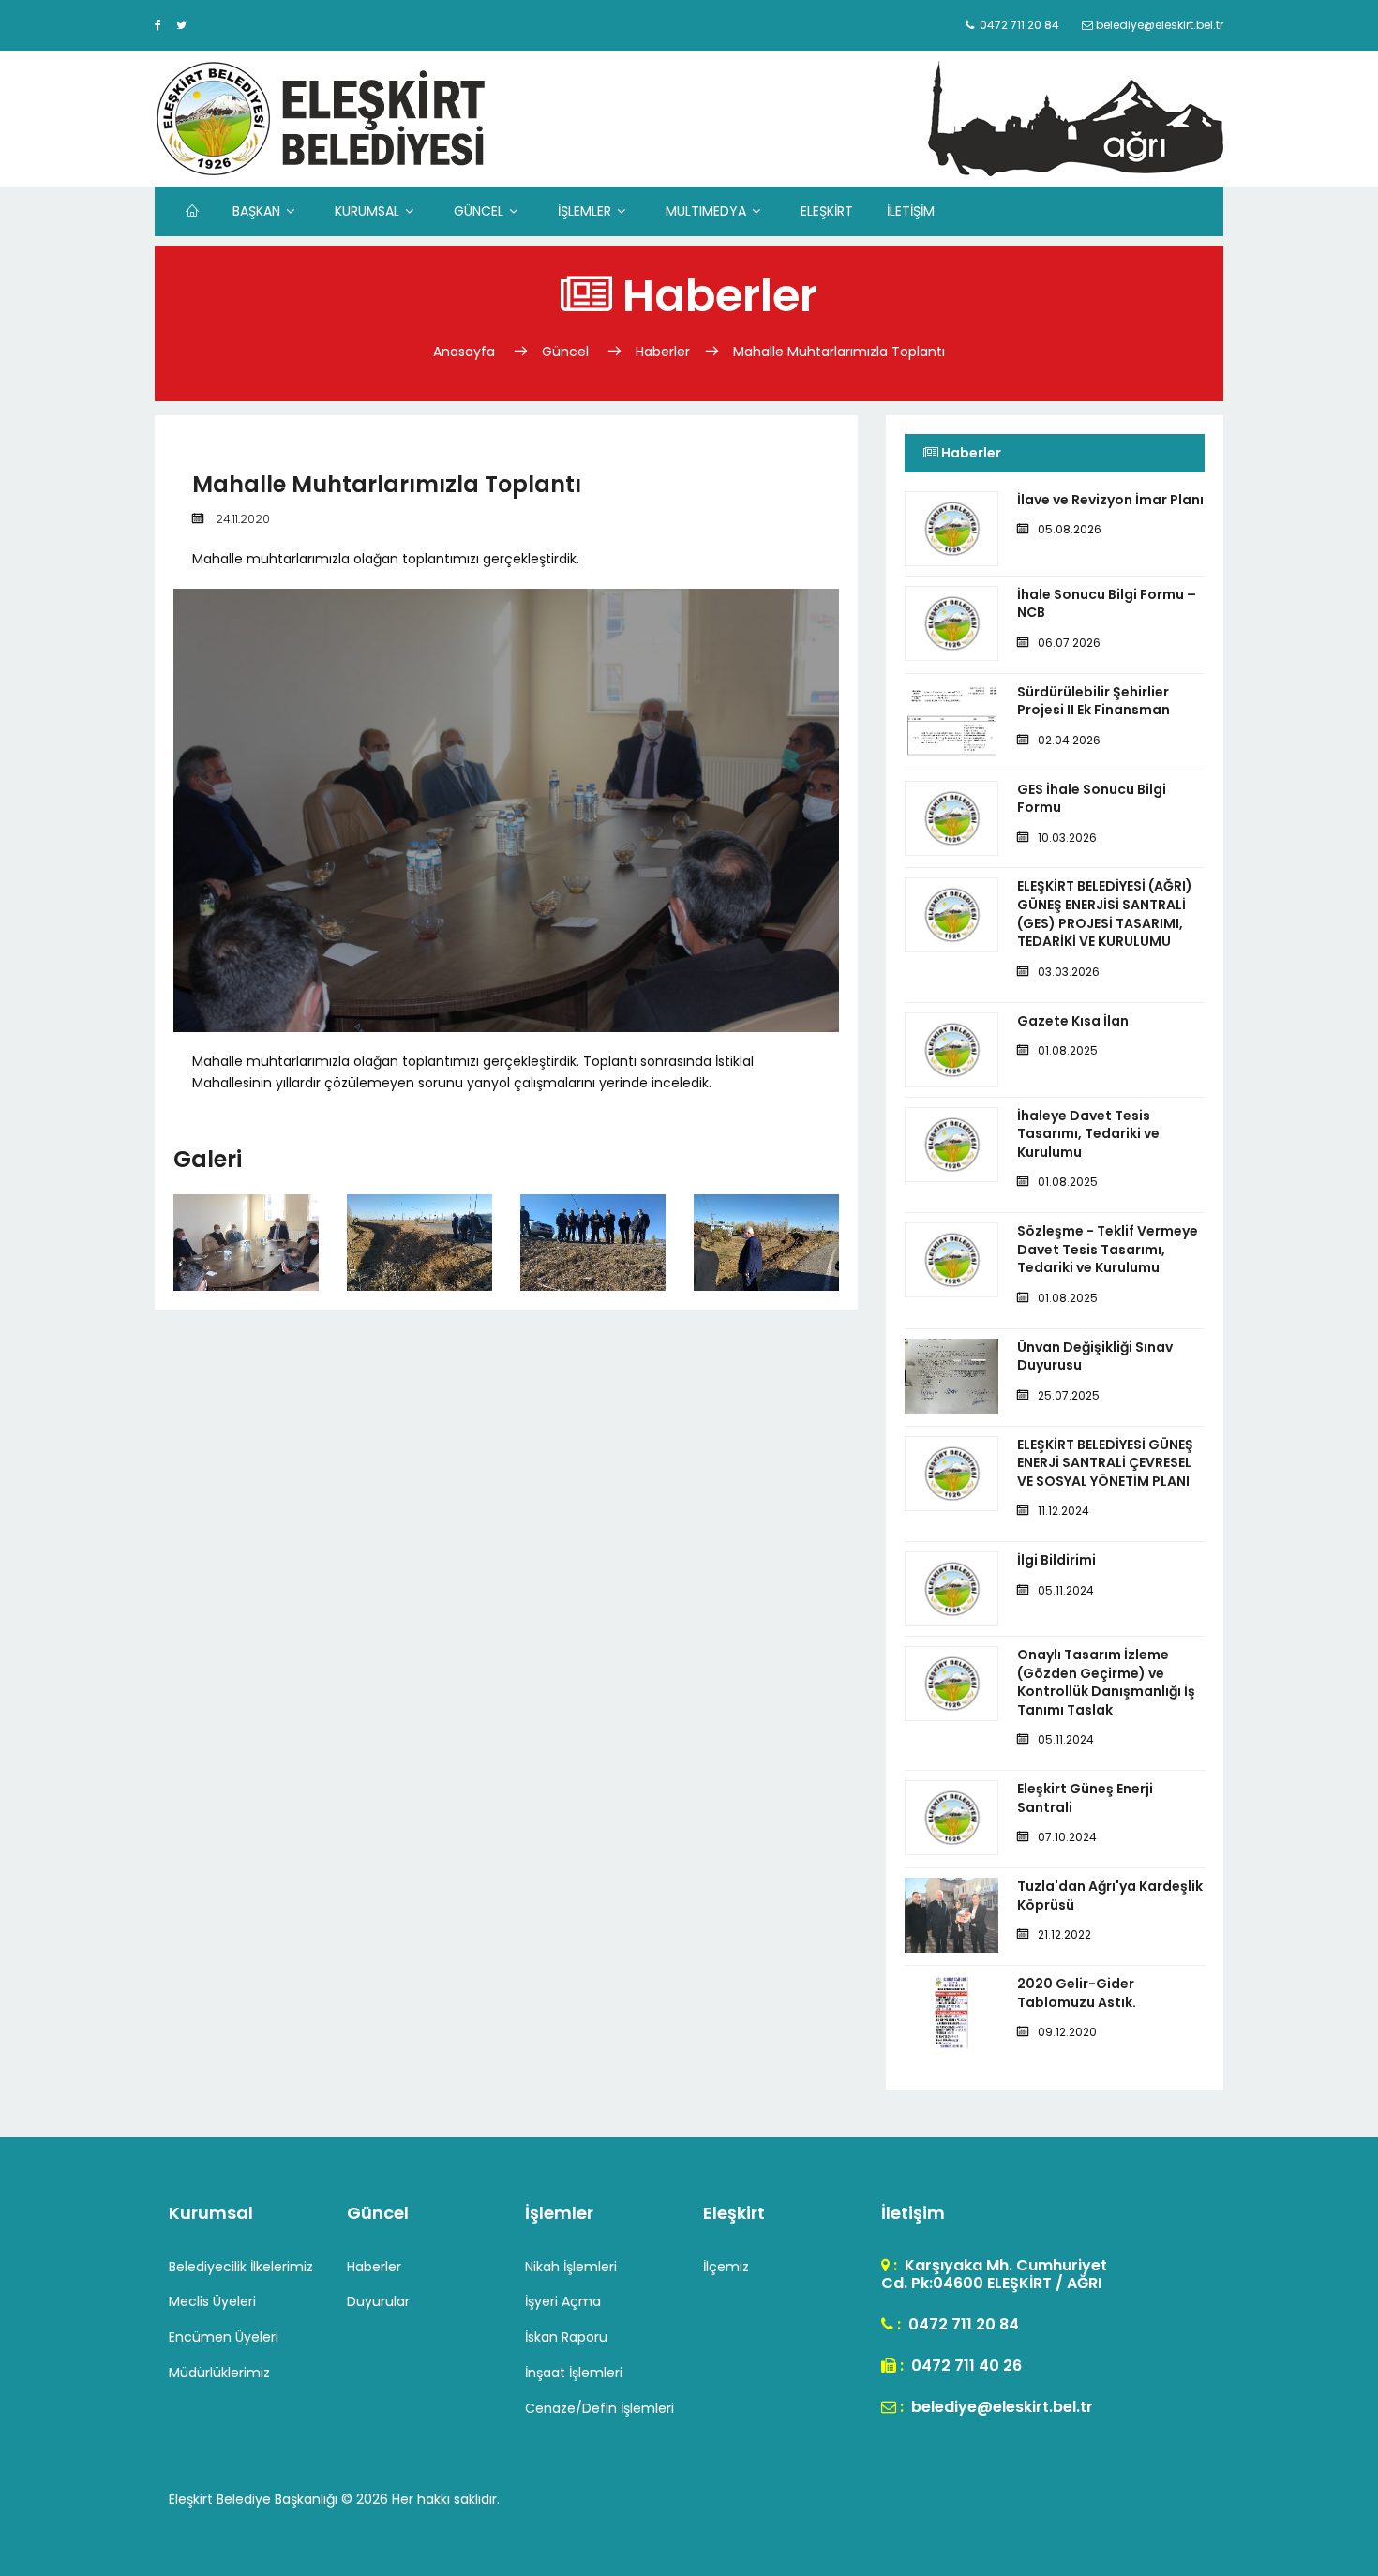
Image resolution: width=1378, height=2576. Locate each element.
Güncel (565, 352)
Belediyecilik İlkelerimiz (241, 2267)
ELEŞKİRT (827, 211)
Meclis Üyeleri (212, 2301)
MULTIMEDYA (706, 211)
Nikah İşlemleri (571, 2267)
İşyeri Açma (563, 2301)
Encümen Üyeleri (224, 2337)
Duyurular (378, 2301)
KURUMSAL (367, 211)
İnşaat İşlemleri (574, 2373)
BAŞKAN (256, 211)
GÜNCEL (479, 211)
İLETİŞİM (911, 211)
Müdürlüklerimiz (219, 2373)
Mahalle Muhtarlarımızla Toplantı (839, 352)
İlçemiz (726, 2267)
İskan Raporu (566, 2337)
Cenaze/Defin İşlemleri (599, 2408)
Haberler (663, 352)
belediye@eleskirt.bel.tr (1000, 2407)
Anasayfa (466, 352)
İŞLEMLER (584, 211)
